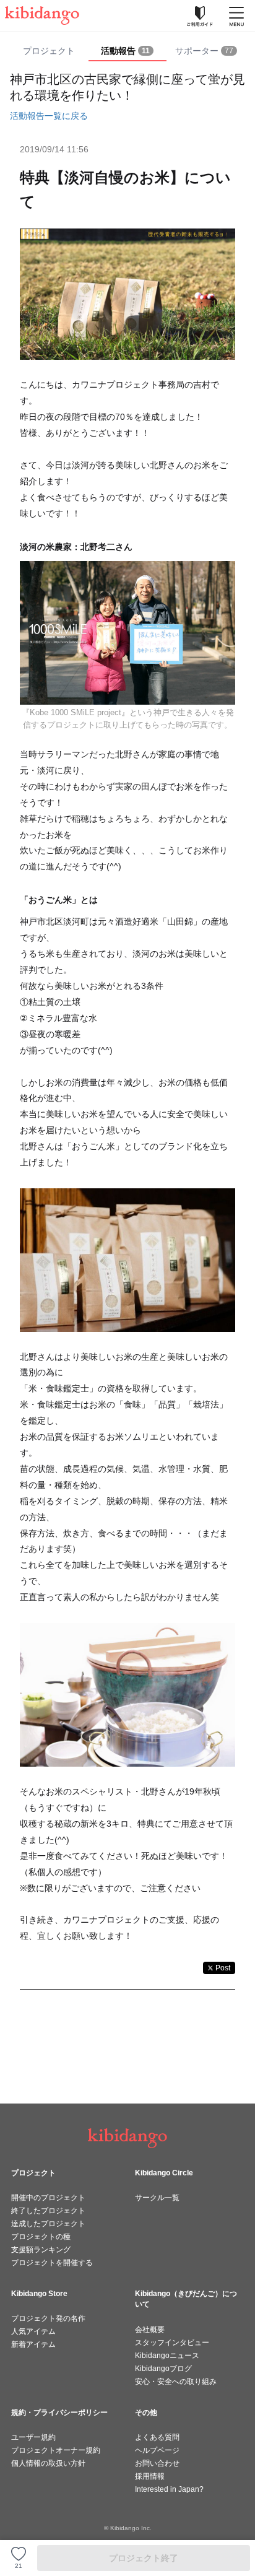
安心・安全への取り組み (176, 2382)
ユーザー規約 (33, 2437)
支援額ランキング (41, 2250)
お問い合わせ (157, 2463)
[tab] (128, 51)
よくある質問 (157, 2437)
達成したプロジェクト (48, 2224)
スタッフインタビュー (172, 2343)
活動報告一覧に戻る (49, 116)
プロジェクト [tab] (49, 51)
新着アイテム (33, 2344)
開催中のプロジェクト (48, 2198)
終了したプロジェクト (48, 2211)
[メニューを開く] (236, 15)
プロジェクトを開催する (52, 2263)
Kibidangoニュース (167, 2356)
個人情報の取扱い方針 (48, 2463)
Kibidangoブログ (163, 2369)
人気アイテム (33, 2331)
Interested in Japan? (169, 2489)
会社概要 (150, 2330)
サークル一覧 (157, 2198)
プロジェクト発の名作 (48, 2318)
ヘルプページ (157, 2450)
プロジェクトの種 (41, 2237)
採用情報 (150, 2476)
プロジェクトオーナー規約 (56, 2450)
